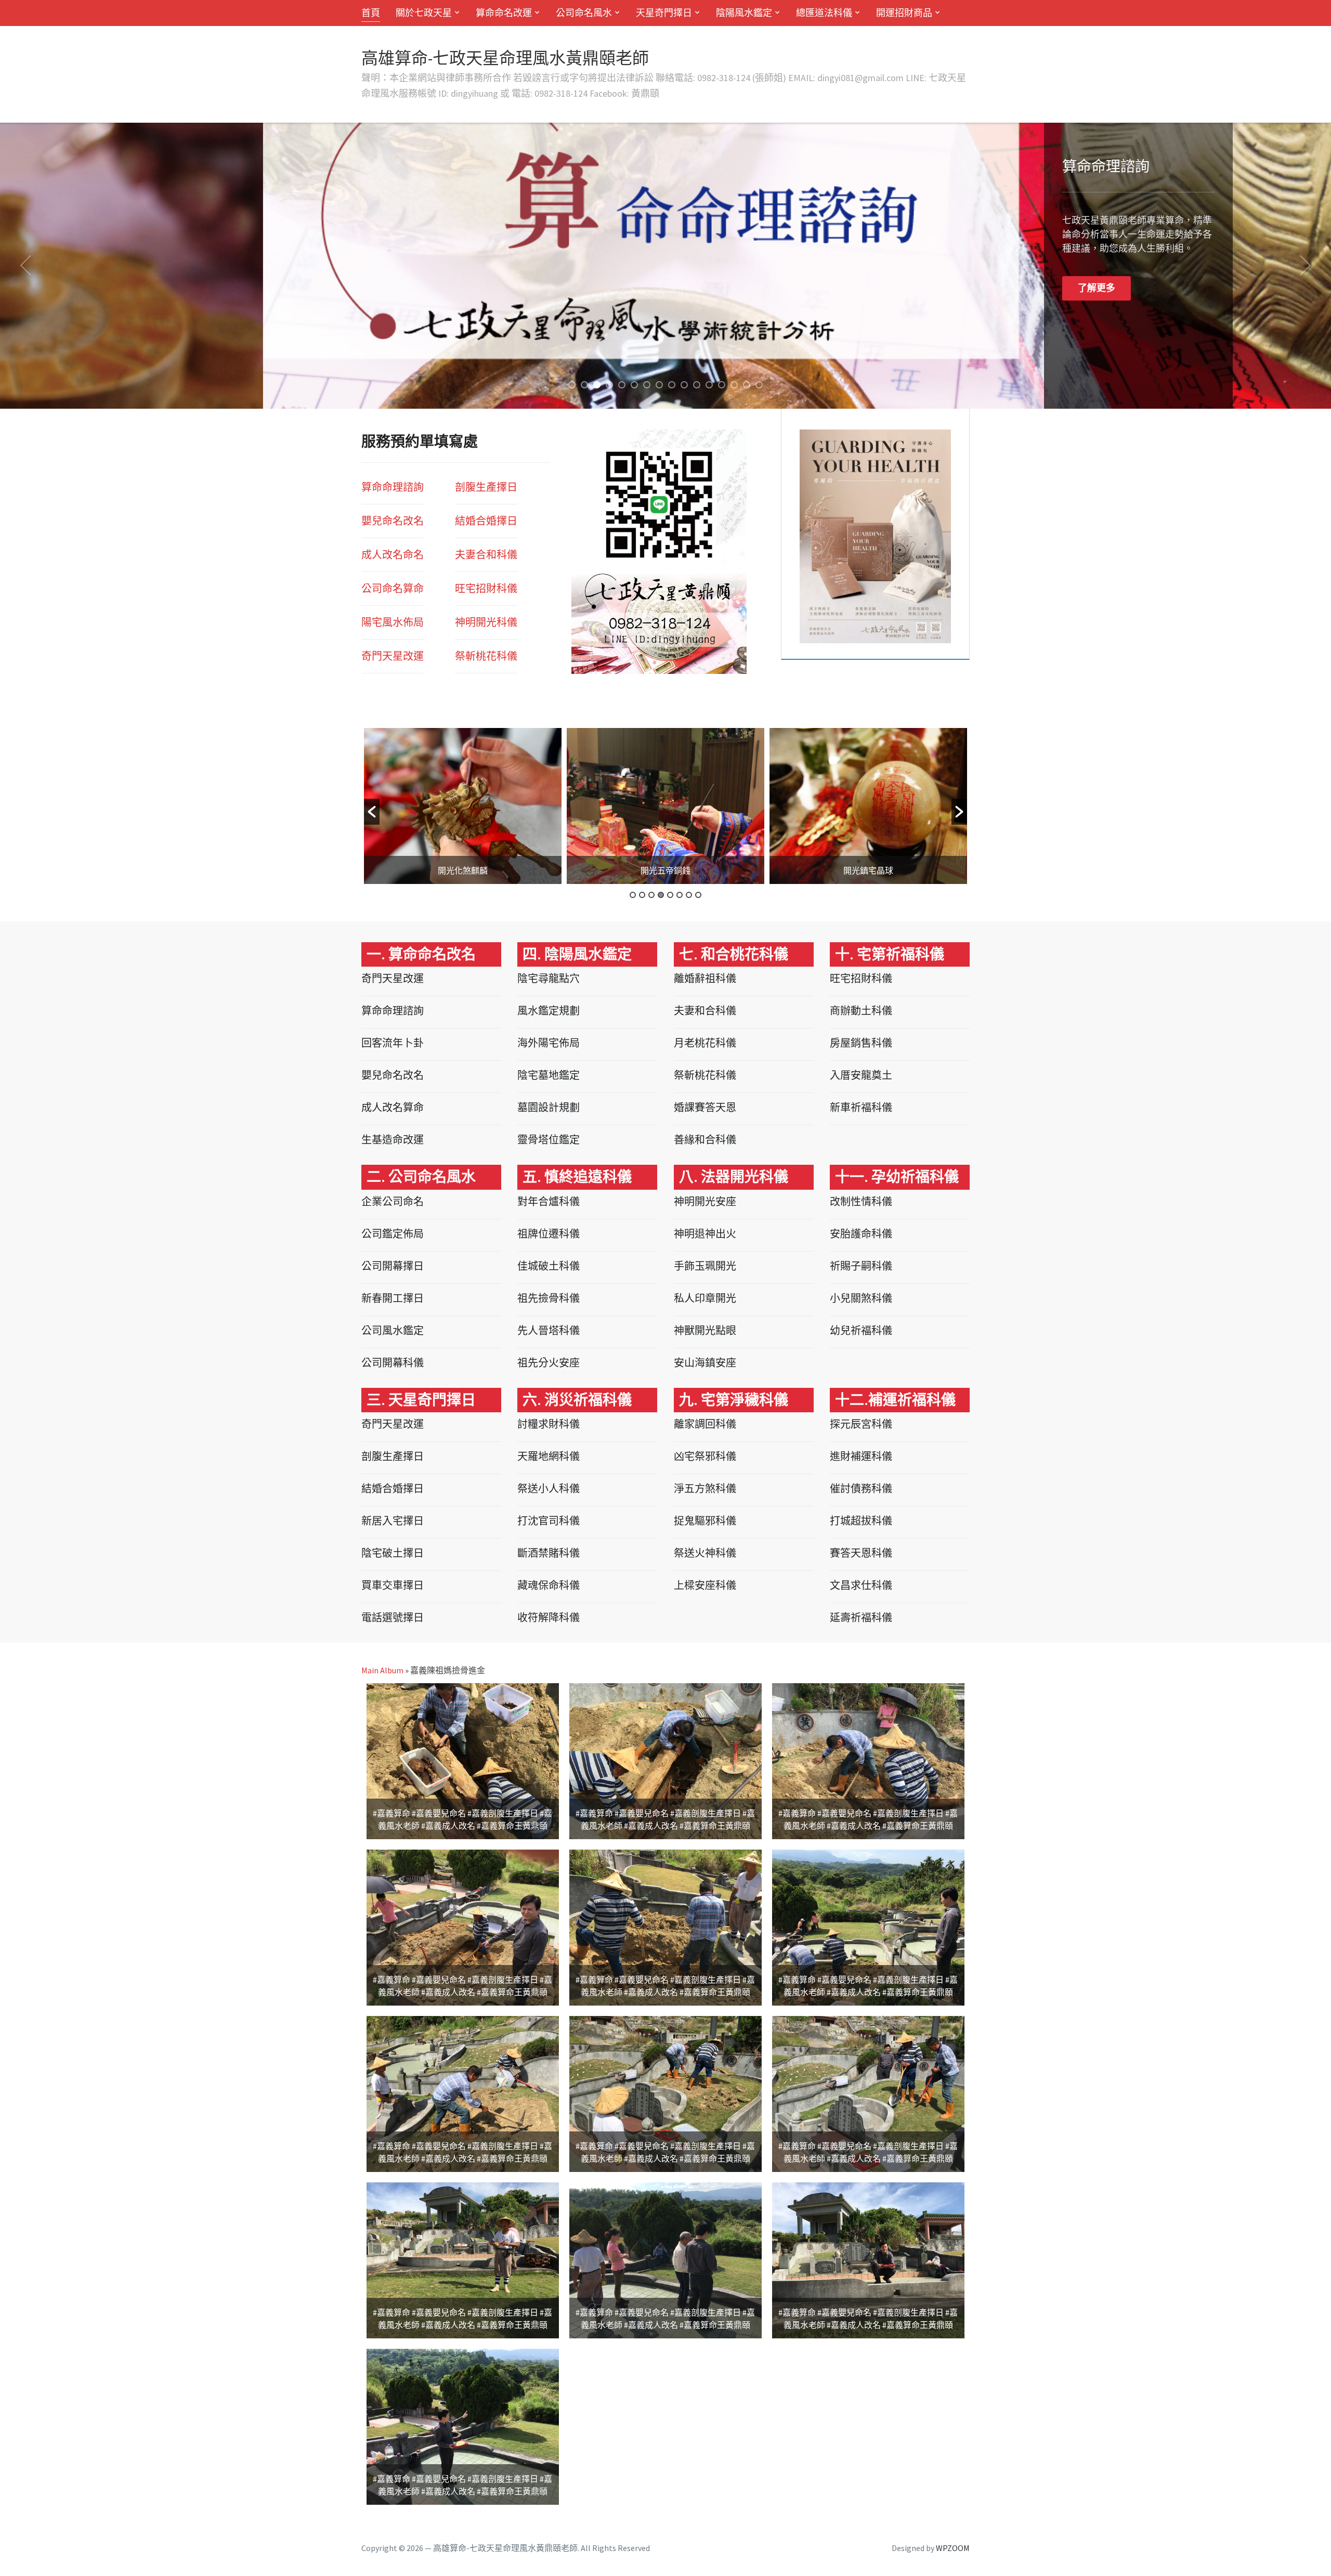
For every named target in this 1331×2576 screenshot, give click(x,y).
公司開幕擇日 (393, 1266)
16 (759, 385)
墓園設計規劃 (549, 1107)
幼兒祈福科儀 (861, 1330)
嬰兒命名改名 (393, 521)
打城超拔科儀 (861, 1521)
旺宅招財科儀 (861, 978)
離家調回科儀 (705, 1424)
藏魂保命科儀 (549, 1585)
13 (722, 385)
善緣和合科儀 (705, 1140)
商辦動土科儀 (861, 1011)
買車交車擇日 (393, 1585)
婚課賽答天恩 (705, 1107)
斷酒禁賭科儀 (549, 1553)
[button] (372, 812)
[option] (463, 806)
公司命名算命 (393, 588)
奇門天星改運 (393, 656)
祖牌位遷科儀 (549, 1234)
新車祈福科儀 (861, 1107)
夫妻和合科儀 (705, 1011)
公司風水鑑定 (393, 1330)
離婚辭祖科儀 (705, 978)
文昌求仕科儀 (861, 1585)
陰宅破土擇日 (393, 1553)
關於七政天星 (424, 13)
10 (684, 385)
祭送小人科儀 (549, 1488)
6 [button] (680, 895)
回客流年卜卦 (393, 1043)
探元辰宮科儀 (861, 1424)
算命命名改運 (504, 13)
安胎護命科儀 (861, 1234)
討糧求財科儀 (549, 1424)
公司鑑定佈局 (393, 1234)
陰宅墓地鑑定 (549, 1075)
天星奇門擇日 (664, 13)
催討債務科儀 (861, 1488)
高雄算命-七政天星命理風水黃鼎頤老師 (505, 58)
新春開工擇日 (393, 1298)
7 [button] (689, 895)
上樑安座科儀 (705, 1585)
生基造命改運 (393, 1140)
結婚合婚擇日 (486, 521)
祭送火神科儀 (705, 1553)
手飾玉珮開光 (705, 1266)
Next (1306, 266)
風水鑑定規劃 (549, 1011)
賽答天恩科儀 (861, 1553)
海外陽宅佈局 (549, 1043)
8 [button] (698, 895)
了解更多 (833, 288)
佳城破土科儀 (549, 1266)
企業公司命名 (393, 1201)
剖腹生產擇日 (486, 487)
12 (709, 385)
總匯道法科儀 (824, 13)
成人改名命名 (393, 555)
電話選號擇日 (393, 1617)
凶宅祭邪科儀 (705, 1456)
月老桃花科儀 (705, 1043)
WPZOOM (953, 2548)
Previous (25, 266)
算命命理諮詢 (393, 487)
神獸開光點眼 (705, 1330)
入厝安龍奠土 (861, 1075)
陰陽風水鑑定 (744, 13)
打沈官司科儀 (549, 1521)
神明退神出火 (705, 1234)
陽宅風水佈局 (393, 622)
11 (697, 385)
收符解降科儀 (549, 1617)
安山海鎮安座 (705, 1363)
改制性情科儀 (861, 1201)
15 (747, 385)
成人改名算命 (393, 1107)
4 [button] (661, 895)
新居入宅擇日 (393, 1521)
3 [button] (651, 895)
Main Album (382, 1670)
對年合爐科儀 (549, 1201)
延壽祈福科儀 (861, 1617)
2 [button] (642, 895)
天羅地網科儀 (549, 1456)
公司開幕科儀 (393, 1363)
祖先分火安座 (549, 1363)
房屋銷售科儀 (861, 1043)
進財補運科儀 (861, 1456)
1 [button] (633, 895)
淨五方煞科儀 (705, 1488)
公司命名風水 (584, 13)
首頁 (371, 13)
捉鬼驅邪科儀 (705, 1521)
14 (734, 385)
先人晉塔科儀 (549, 1330)
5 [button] (670, 895)
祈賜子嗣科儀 (861, 1266)
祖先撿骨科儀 (549, 1298)
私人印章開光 (705, 1298)
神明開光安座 (705, 1201)
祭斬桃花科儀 (705, 1075)
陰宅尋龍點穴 (549, 978)
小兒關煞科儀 (861, 1298)
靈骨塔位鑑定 (549, 1140)
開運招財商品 (904, 13)
